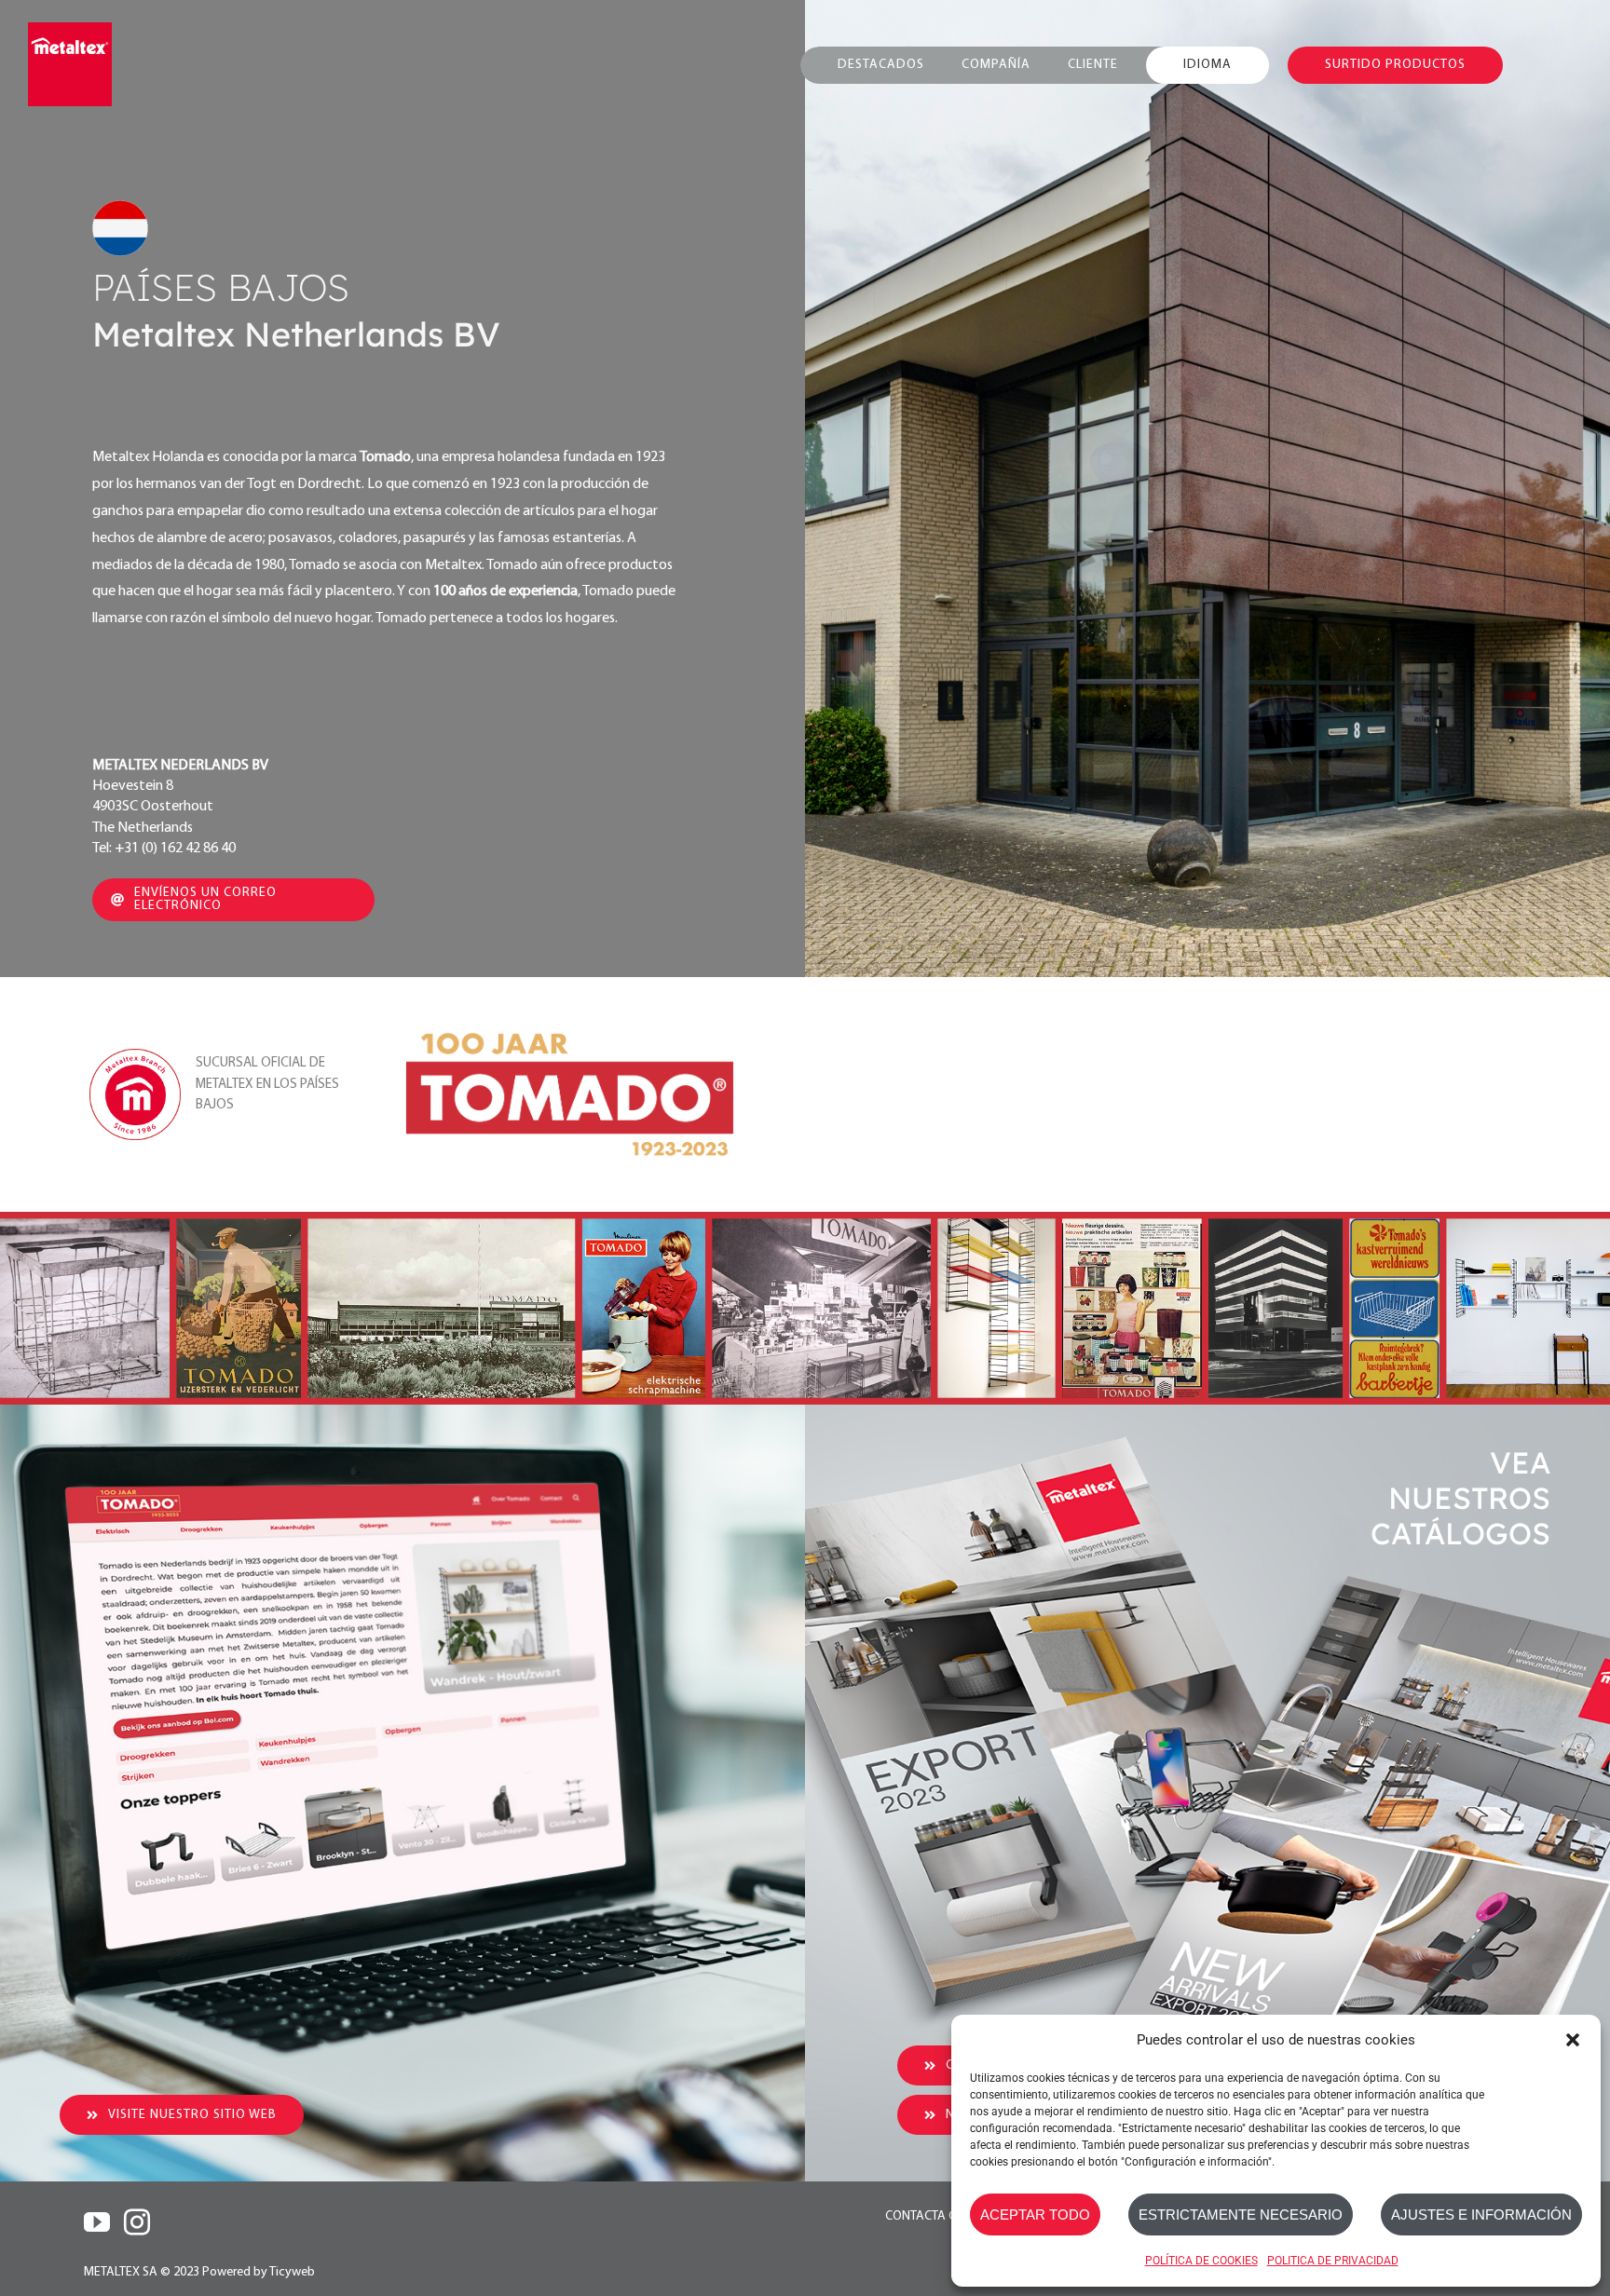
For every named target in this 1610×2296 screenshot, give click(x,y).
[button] (1573, 2040)
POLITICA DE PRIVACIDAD (1333, 2261)
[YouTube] (97, 2222)
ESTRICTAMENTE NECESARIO (1241, 2214)
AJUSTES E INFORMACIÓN (1481, 2214)
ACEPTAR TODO (1035, 2214)
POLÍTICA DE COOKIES (1201, 2261)
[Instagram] (137, 2222)
